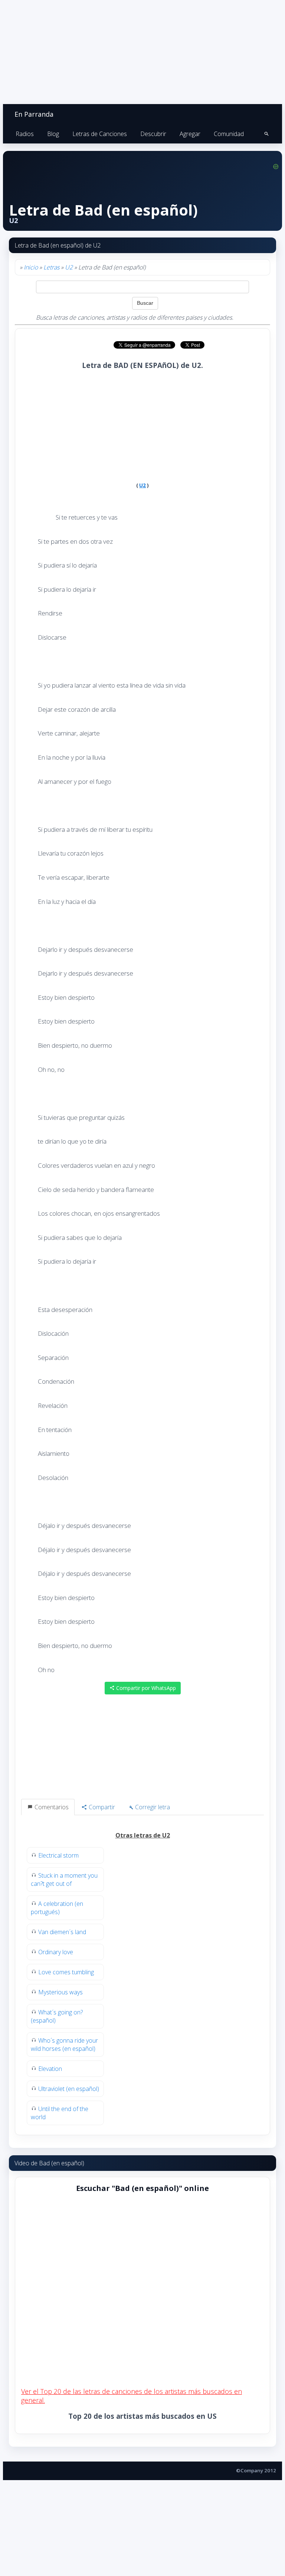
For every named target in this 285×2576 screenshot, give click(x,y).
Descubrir (153, 134)
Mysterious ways (60, 1992)
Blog (53, 134)
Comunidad (229, 134)
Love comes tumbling (66, 1972)
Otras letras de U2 (143, 1835)
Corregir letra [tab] (152, 1807)
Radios (25, 134)
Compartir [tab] (101, 1807)
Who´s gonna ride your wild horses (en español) (64, 2045)
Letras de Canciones (100, 134)
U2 (69, 267)
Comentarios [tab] (51, 1807)
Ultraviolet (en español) (69, 2089)
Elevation (50, 2069)
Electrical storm (58, 1855)
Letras (51, 267)
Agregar (190, 134)
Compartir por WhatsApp (145, 1688)
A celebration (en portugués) (57, 1908)
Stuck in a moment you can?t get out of (64, 1880)
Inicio (31, 267)
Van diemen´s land (62, 1932)
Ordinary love (56, 1952)
